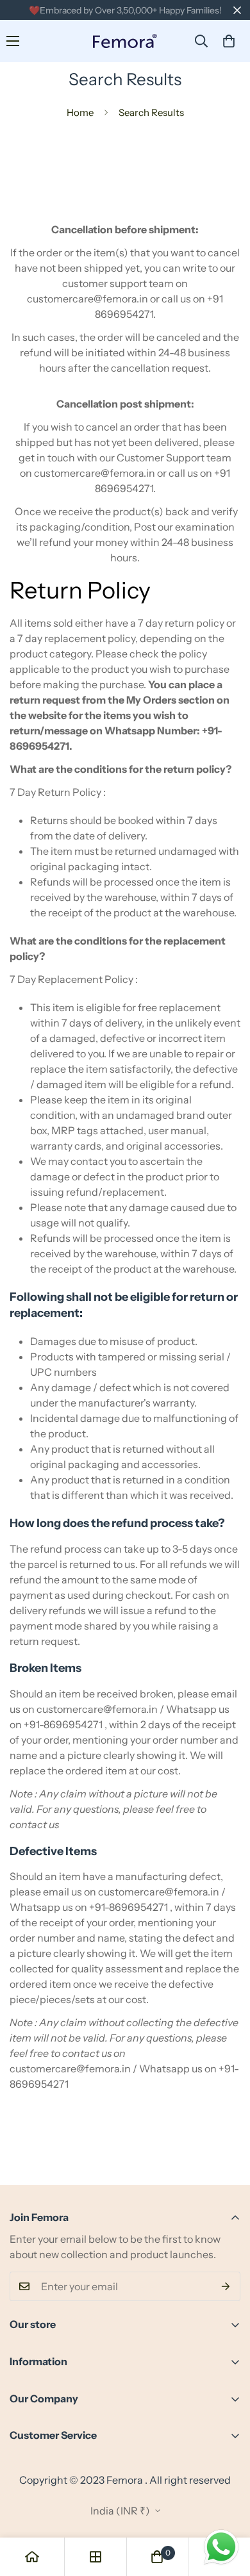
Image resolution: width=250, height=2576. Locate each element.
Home (80, 112)
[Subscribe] (226, 2286)
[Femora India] (125, 41)
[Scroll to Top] (227, 2508)
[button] (229, 41)
